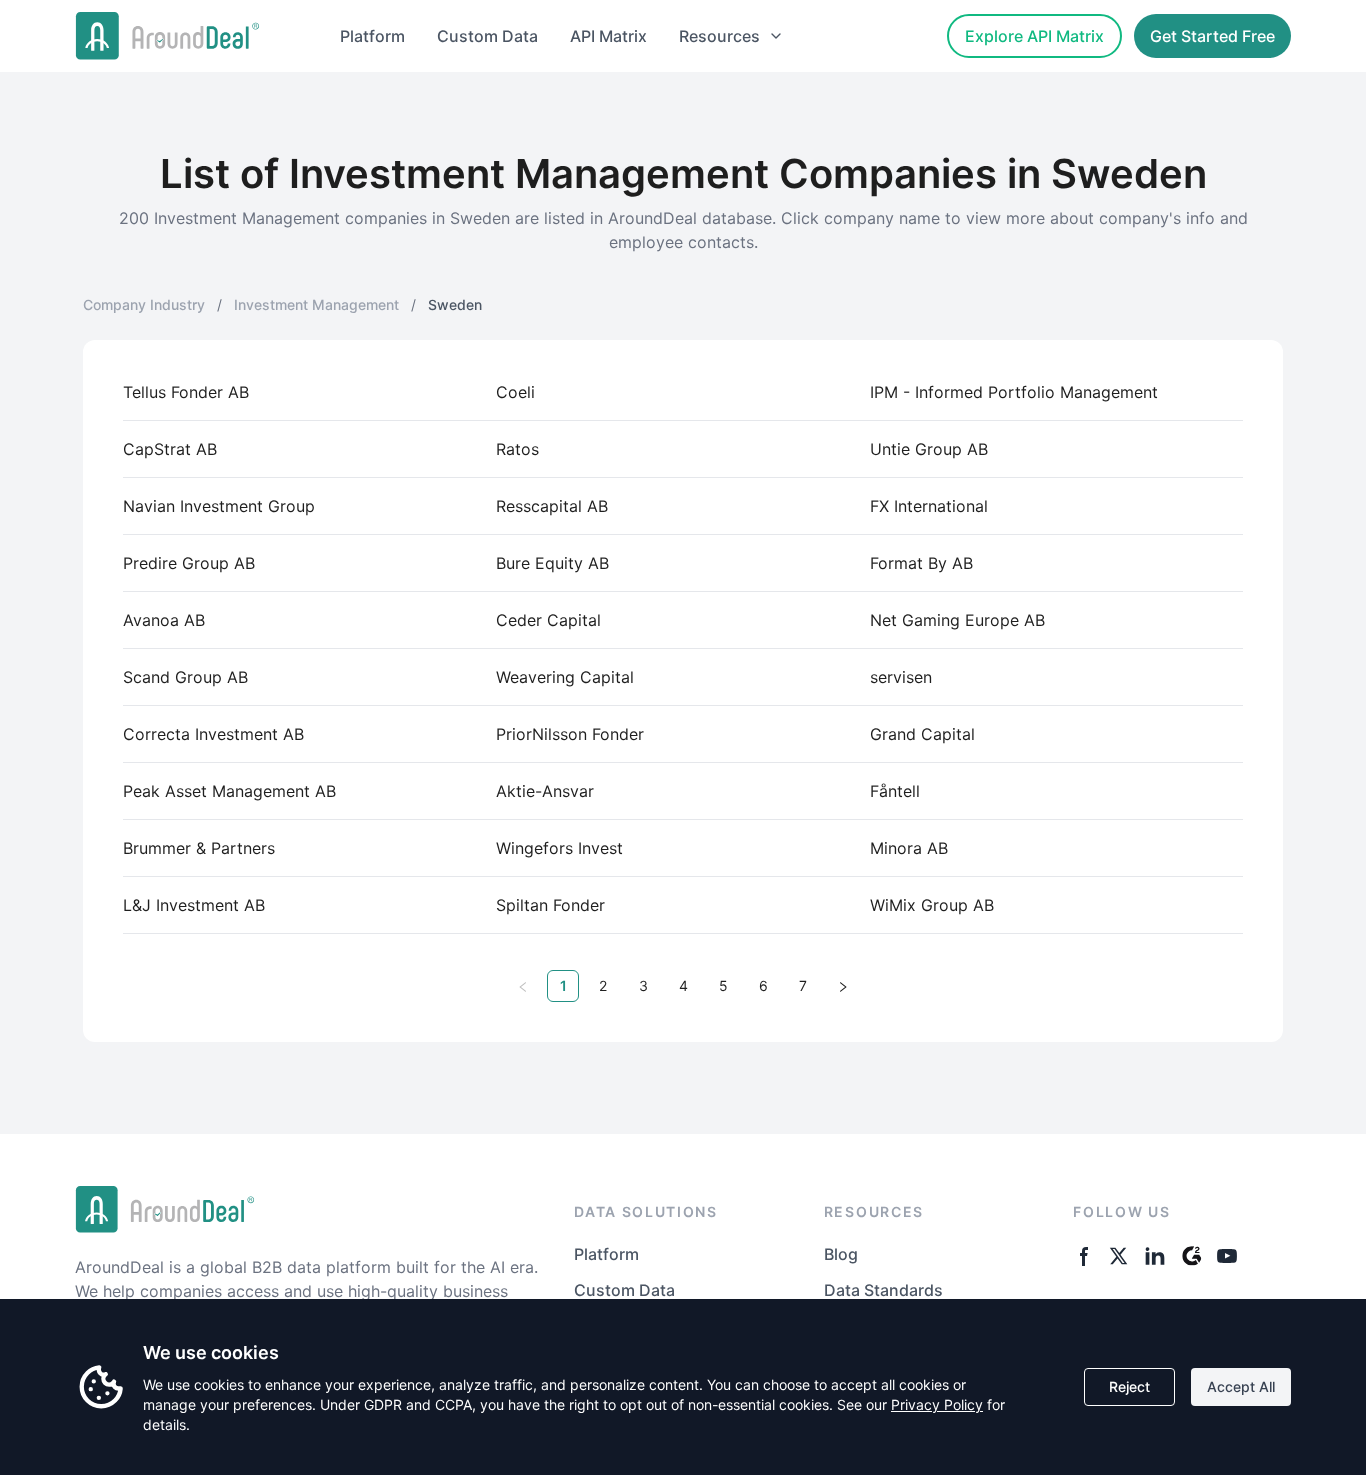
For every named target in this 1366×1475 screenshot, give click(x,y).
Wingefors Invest (559, 848)
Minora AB (909, 848)
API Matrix (608, 36)
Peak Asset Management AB (229, 791)
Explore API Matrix (1034, 36)
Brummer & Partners (199, 848)
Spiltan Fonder (550, 905)
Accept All (1241, 1386)
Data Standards (883, 1290)
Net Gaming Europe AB (957, 620)
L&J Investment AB (194, 905)
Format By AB (921, 563)
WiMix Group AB (932, 905)
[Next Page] (843, 986)
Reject (1129, 1386)
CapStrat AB (170, 449)
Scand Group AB (185, 677)
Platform (372, 36)
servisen (901, 677)
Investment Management (316, 304)
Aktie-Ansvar (545, 791)
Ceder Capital (548, 620)
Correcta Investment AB (213, 734)
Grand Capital (922, 734)
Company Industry (144, 304)
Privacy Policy (937, 1404)
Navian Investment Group (219, 506)
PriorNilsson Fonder (570, 734)
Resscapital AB (552, 506)
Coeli (515, 392)
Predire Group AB (189, 563)
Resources (719, 36)
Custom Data (487, 36)
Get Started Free (1212, 36)
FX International (929, 506)
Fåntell (895, 791)
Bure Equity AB (552, 563)
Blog (841, 1254)
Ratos (517, 449)
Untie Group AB (929, 449)
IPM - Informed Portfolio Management (1014, 392)
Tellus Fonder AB (186, 392)
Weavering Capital (565, 677)
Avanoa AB (164, 620)
